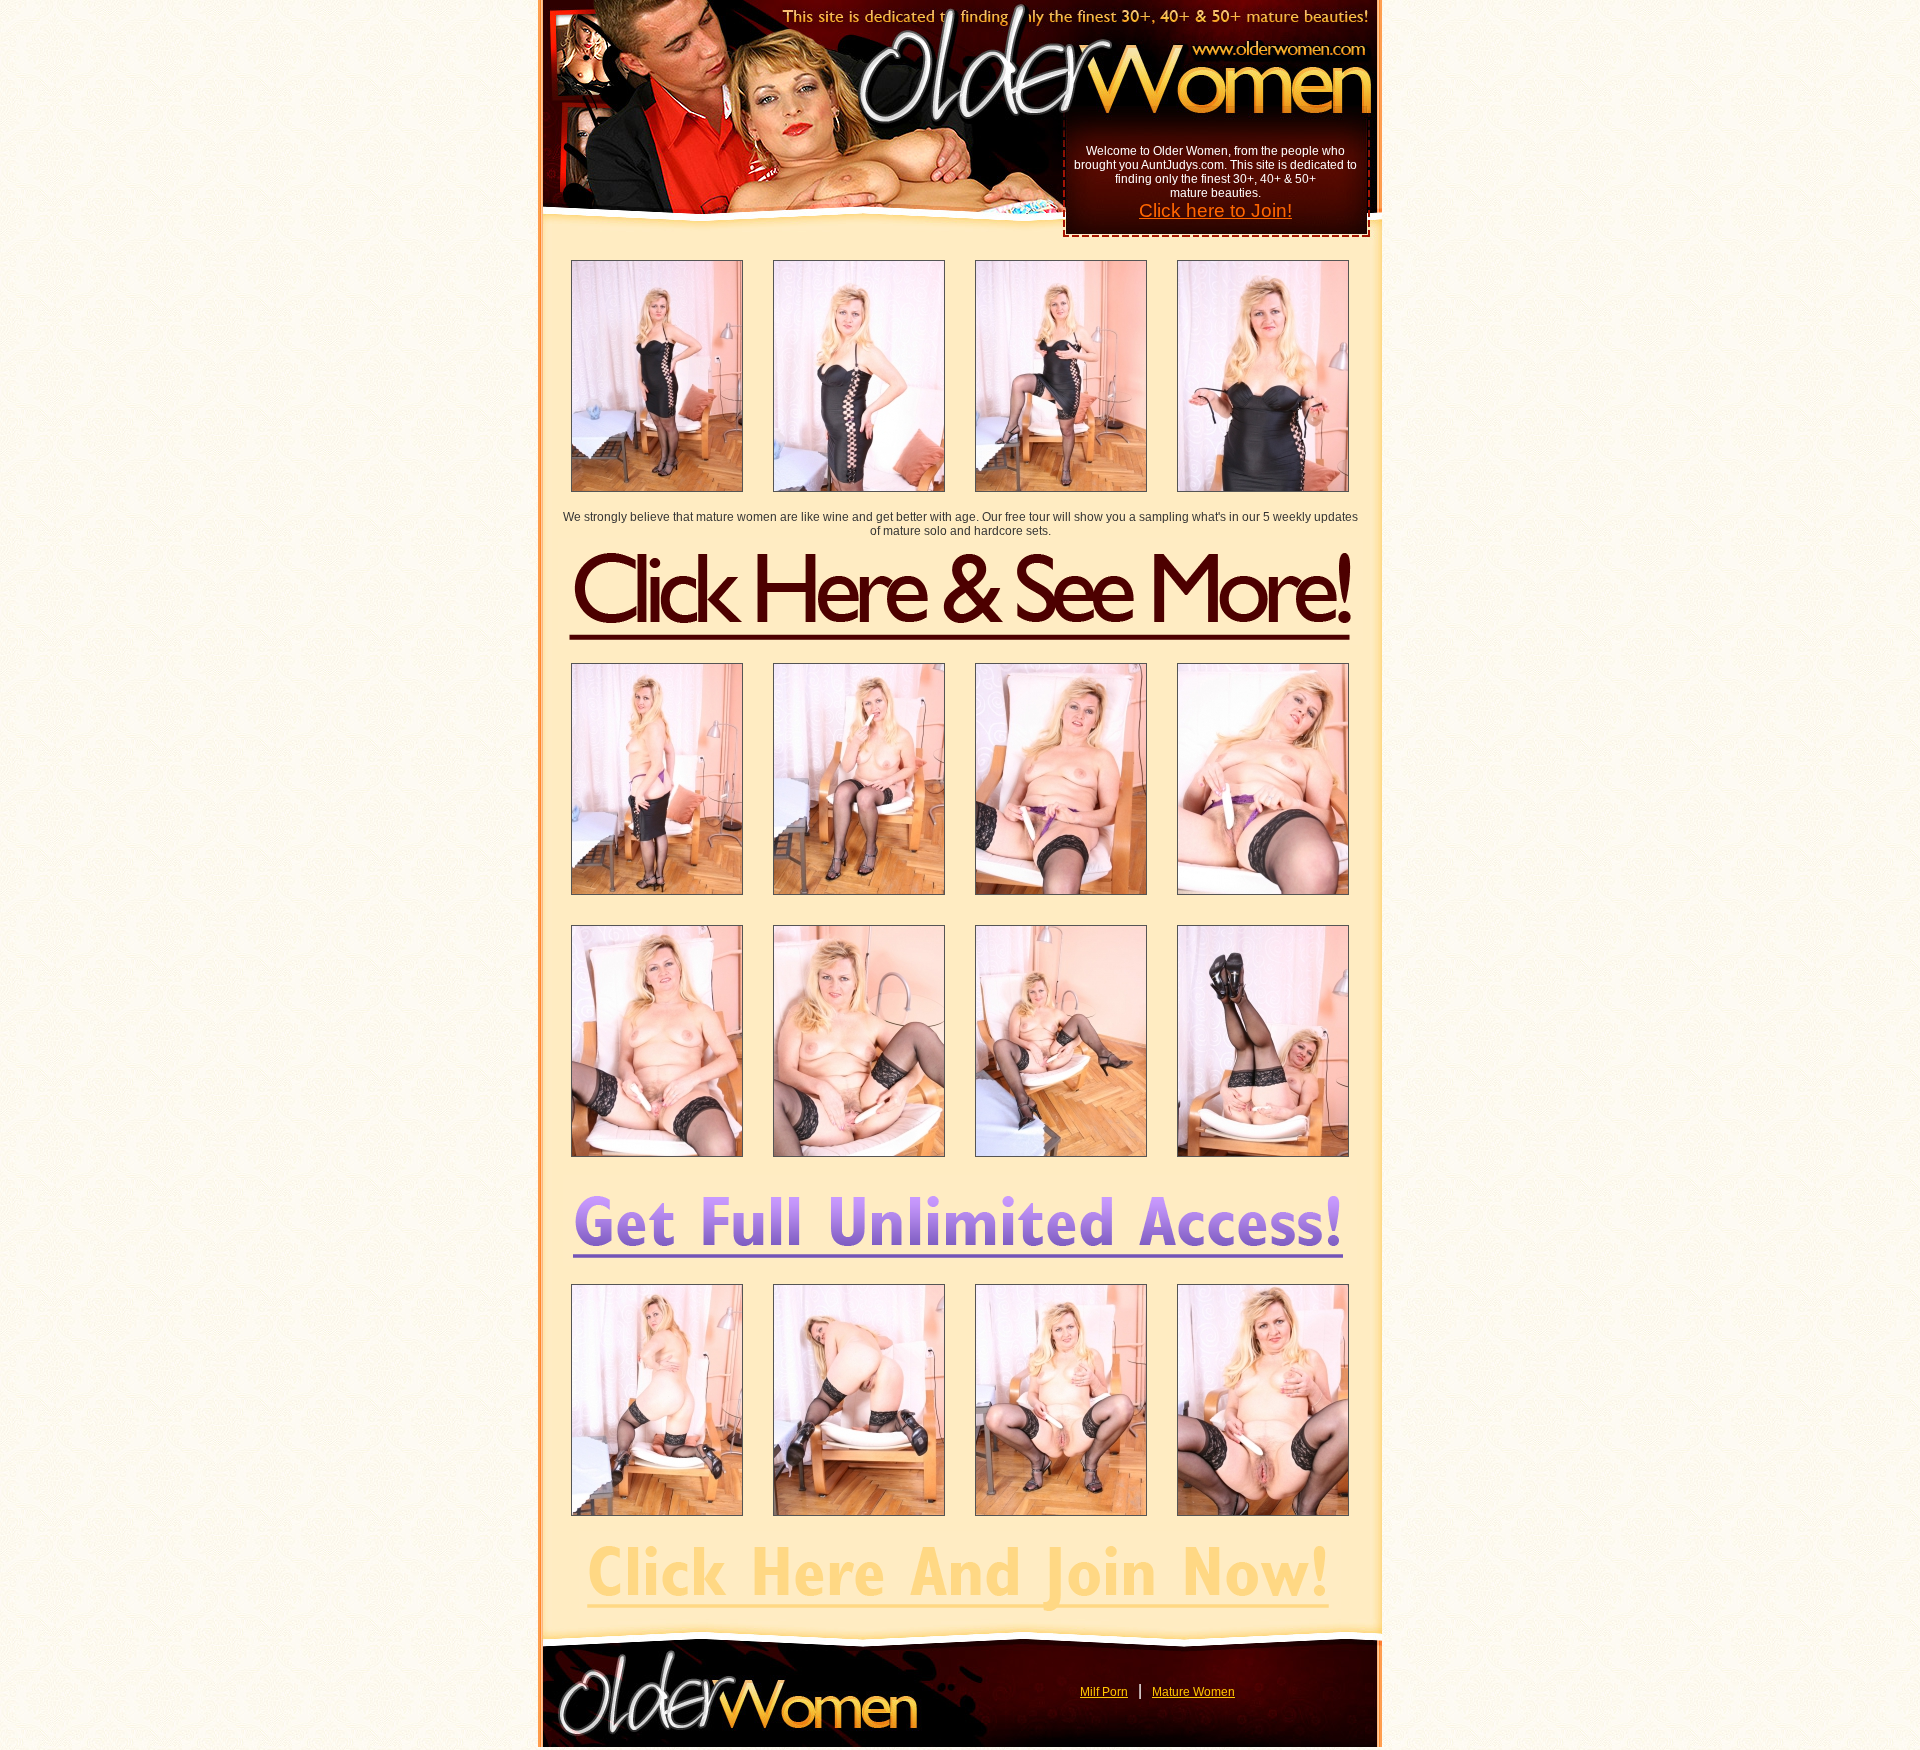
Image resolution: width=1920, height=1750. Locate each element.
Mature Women (1193, 1692)
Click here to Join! (1215, 210)
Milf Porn (1104, 1692)
